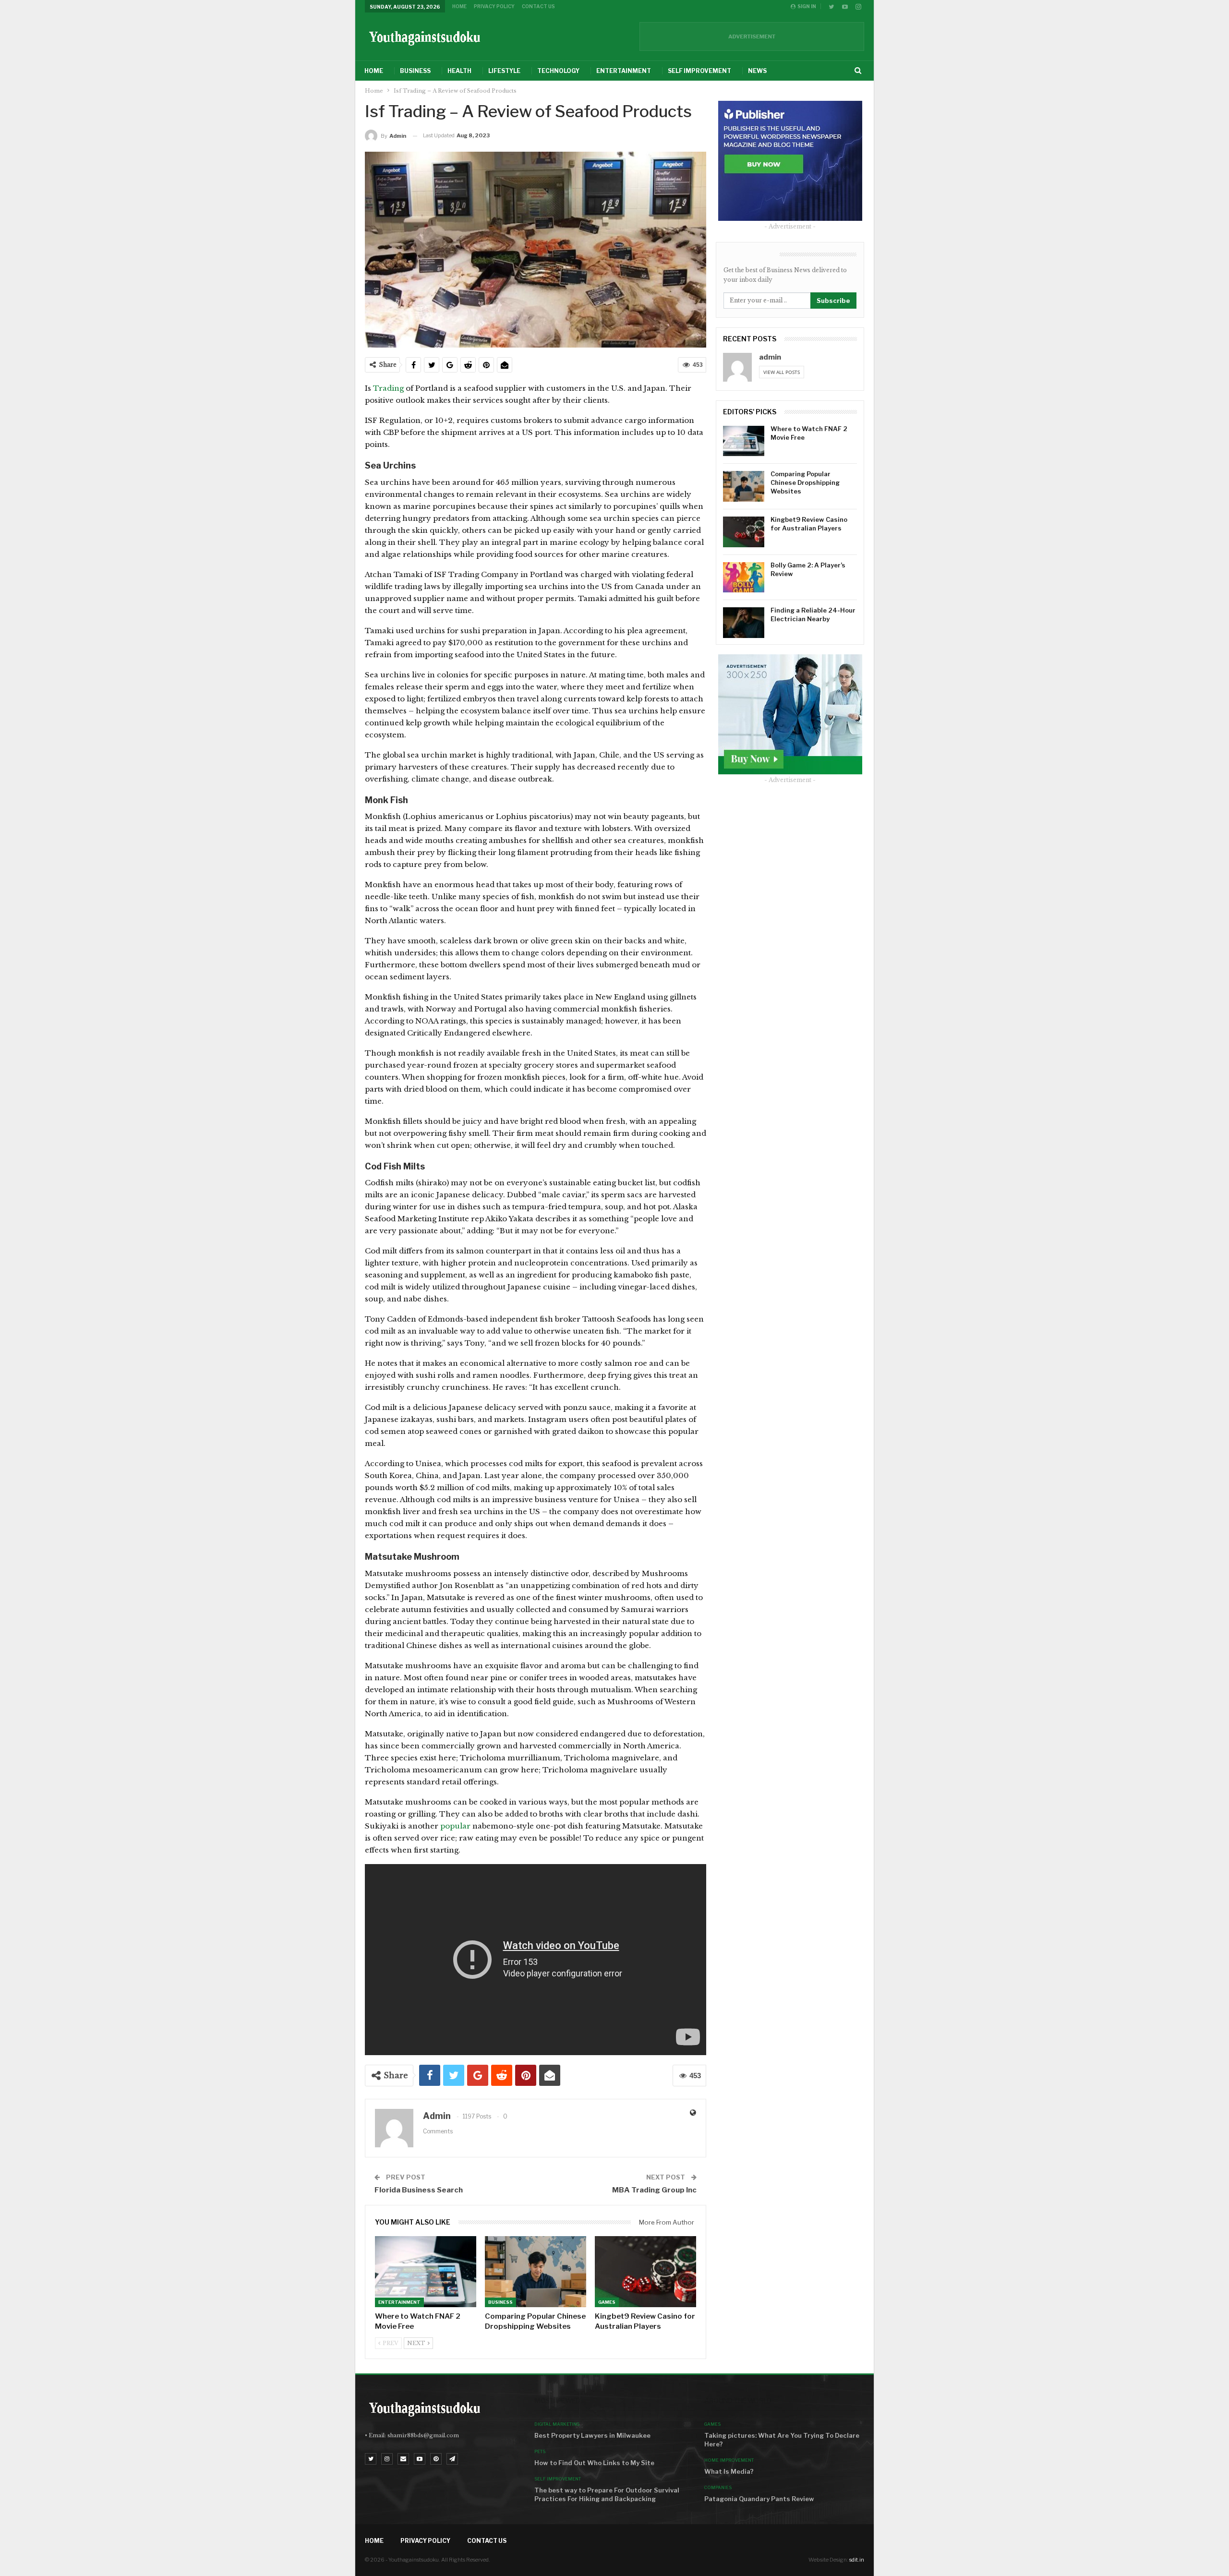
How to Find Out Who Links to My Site (594, 2463)
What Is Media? (729, 2471)
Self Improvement (699, 71)
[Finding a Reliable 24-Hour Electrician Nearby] (744, 623)
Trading (389, 388)
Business (415, 71)
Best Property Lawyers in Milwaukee (592, 2435)
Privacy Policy (494, 6)
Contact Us (538, 6)
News (757, 71)
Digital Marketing (557, 2424)
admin (770, 357)
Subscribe (833, 301)
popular (455, 1826)
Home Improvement (729, 2460)
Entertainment (624, 71)
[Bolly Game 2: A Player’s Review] (744, 578)
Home (459, 6)
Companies (718, 2487)
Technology (558, 71)
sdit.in (857, 2560)
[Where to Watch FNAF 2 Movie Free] (426, 2272)
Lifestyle (504, 71)
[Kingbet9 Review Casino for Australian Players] (645, 2272)
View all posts (782, 372)
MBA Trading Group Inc (654, 2190)
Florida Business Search (419, 2190)
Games (607, 2302)
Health (459, 71)
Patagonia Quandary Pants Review (759, 2499)
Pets (540, 2451)
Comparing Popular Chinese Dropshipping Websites (805, 482)
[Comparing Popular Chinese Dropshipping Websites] (536, 2272)
